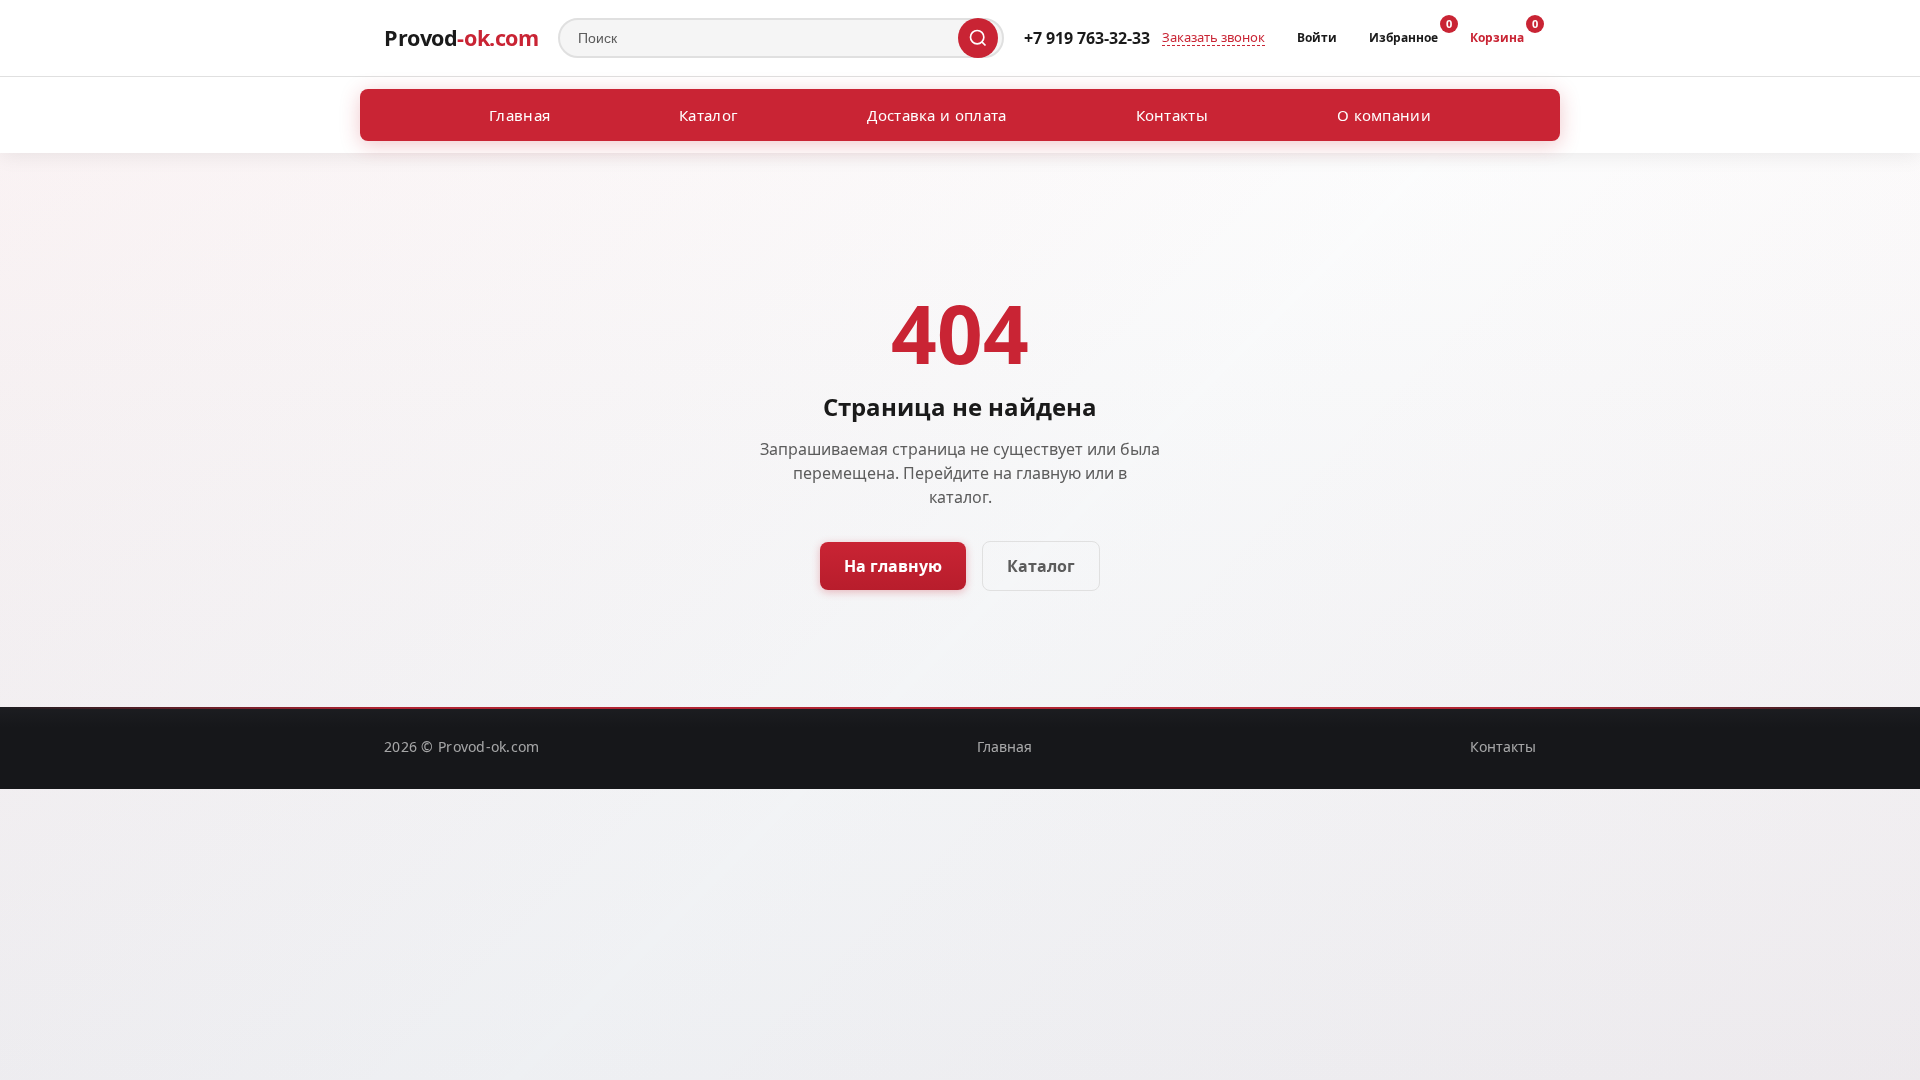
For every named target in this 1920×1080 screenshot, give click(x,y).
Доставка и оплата (936, 115)
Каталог (708, 115)
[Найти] (978, 38)
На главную (893, 566)
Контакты (1172, 115)
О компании (1384, 115)
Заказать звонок (1213, 38)
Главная (519, 115)
